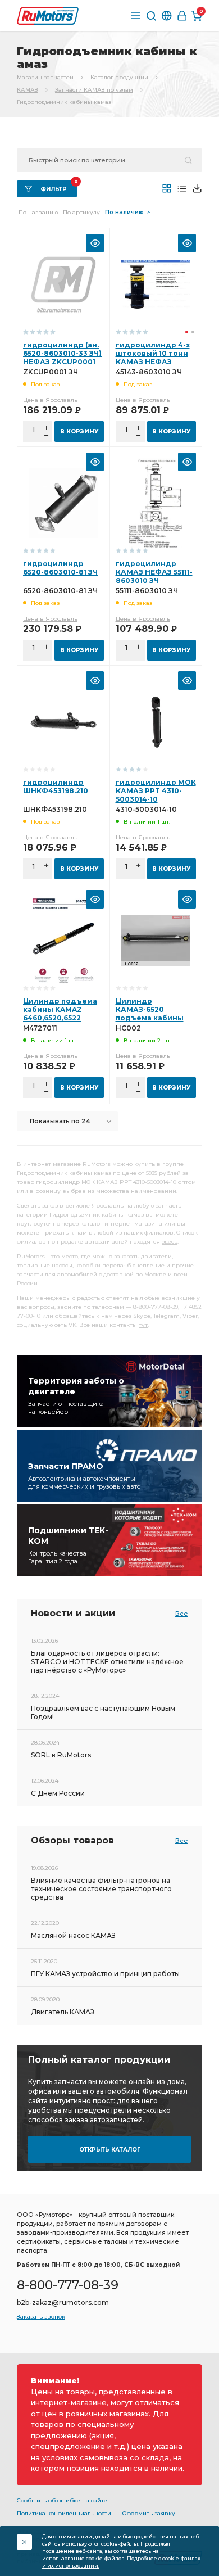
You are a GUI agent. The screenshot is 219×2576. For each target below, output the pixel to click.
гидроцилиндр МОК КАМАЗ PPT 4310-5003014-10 (156, 791)
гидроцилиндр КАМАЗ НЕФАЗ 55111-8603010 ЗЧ (154, 572)
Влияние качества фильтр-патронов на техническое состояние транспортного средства (101, 1889)
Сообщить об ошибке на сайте (62, 2500)
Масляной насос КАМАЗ (73, 1935)
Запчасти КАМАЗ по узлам (94, 90)
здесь (170, 1242)
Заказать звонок (41, 2317)
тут (143, 1325)
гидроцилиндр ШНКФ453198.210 (56, 787)
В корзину (79, 431)
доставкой (118, 1274)
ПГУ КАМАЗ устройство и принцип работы (105, 1974)
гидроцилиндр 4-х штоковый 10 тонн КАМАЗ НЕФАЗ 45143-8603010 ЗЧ (153, 358)
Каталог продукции (119, 77)
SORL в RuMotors (61, 1755)
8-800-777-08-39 (68, 2285)
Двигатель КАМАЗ (63, 2012)
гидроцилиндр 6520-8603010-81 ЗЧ (60, 568)
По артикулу (81, 212)
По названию (38, 212)
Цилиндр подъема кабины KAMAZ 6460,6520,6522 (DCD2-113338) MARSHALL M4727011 (62, 1018)
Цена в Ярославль (50, 400)
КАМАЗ (28, 90)
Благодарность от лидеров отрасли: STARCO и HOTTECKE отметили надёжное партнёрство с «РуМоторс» (107, 1662)
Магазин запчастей (45, 77)
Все (182, 1614)
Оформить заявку (149, 2513)
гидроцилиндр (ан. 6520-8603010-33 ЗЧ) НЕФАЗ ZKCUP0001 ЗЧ (62, 358)
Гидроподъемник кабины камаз (64, 102)
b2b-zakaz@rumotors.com (63, 2302)
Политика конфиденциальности (64, 2513)
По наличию (124, 212)
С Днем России (58, 1793)
